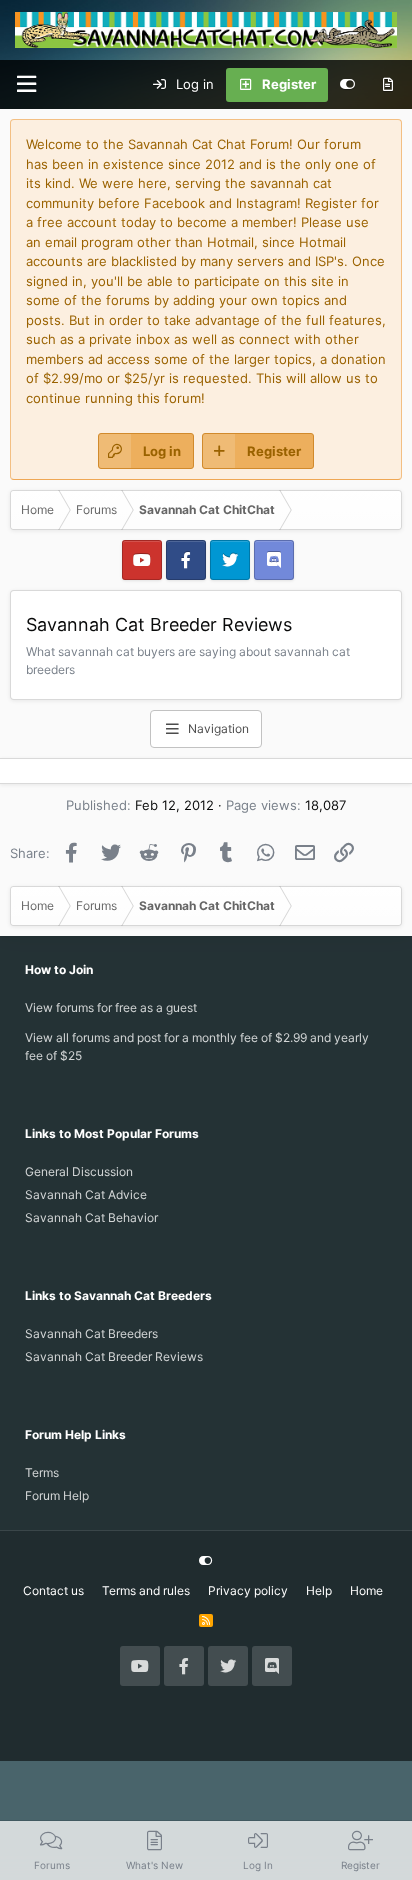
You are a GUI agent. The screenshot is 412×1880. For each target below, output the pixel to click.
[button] (26, 84)
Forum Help (57, 1495)
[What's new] (387, 85)
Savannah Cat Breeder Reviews (114, 1356)
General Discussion (79, 1171)
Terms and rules (146, 1590)
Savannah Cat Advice (86, 1194)
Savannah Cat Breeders (91, 1333)
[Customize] (347, 85)
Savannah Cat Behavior (91, 1217)
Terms (42, 1472)
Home (366, 1590)
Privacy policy (248, 1590)
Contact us (53, 1590)
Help (319, 1590)
